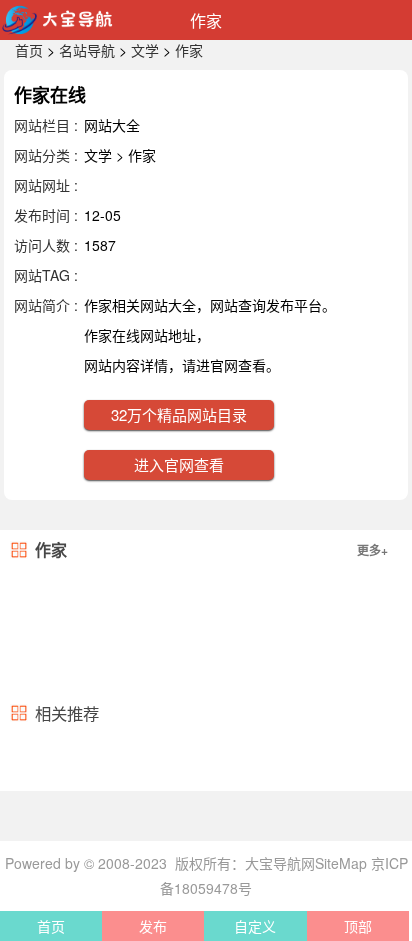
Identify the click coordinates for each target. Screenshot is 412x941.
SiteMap (341, 863)
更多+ (372, 550)
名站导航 (87, 50)
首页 (29, 50)
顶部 (358, 926)
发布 (153, 926)
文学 (145, 50)
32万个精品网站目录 (179, 414)
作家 (189, 50)
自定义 (255, 926)
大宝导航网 (280, 863)
